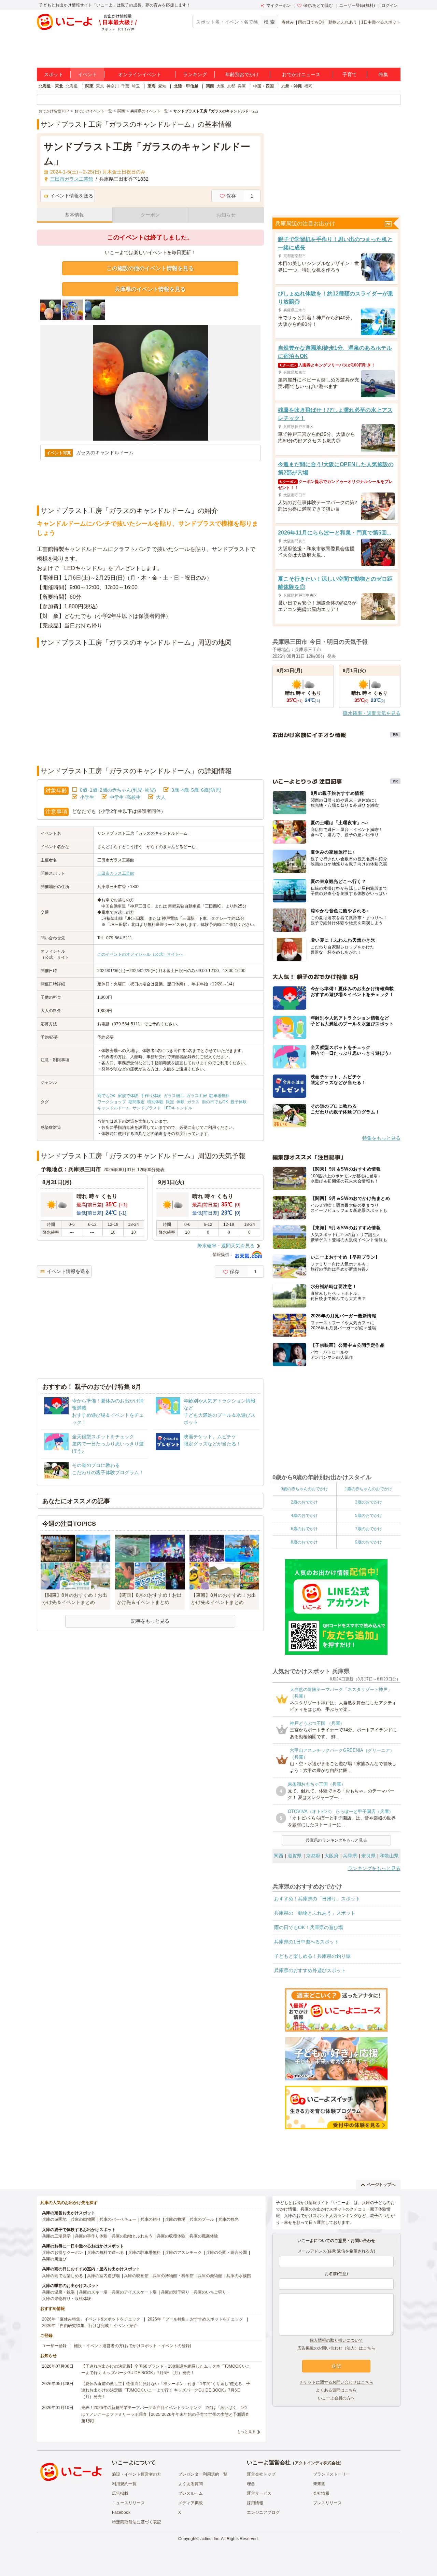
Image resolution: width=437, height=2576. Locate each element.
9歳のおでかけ (369, 1542)
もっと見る (246, 2432)
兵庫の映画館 (136, 2276)
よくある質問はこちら (336, 2390)
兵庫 (242, 86)
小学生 (87, 797)
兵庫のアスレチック (183, 2253)
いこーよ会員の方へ (336, 2398)
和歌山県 (389, 1856)
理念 (251, 2484)
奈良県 (368, 1856)
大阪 (221, 86)
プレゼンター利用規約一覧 (203, 2474)
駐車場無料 (220, 1096)
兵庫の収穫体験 (171, 2236)
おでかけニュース (301, 74)
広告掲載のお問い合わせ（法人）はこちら (336, 2348)
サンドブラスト (147, 1108)
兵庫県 (350, 1856)
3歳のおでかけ (369, 1502)
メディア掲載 (191, 2503)
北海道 (72, 86)
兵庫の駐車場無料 (144, 2253)
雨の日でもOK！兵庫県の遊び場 (309, 1927)
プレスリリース (327, 2503)
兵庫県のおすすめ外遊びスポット (310, 1970)
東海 (152, 86)
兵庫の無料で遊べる (105, 2253)
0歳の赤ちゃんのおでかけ (304, 1489)
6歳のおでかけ (304, 1529)
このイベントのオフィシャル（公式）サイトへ (140, 954)
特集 (383, 74)
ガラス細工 (174, 1096)
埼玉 (136, 86)
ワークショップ (112, 1102)
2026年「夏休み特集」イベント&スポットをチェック (91, 2319)
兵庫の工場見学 (56, 2236)
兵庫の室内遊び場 (103, 2276)
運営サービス (259, 2493)
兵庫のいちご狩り (210, 2292)
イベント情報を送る (72, 196)
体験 (181, 1102)
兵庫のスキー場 (93, 2292)
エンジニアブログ (263, 2512)
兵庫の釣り (151, 2219)
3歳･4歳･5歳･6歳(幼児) (196, 790)
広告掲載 (120, 2493)
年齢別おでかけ (242, 74)
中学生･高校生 (125, 797)
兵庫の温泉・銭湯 (58, 2292)
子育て (350, 74)
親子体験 (239, 1102)
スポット (54, 74)
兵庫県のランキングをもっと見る (336, 1840)
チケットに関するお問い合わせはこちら (336, 2382)
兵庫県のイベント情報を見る (150, 289)
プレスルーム (191, 2493)
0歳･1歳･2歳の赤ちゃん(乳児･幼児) (118, 790)
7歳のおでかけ (369, 1529)
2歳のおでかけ (304, 1502)
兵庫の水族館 (239, 2276)
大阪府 (332, 1856)
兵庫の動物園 (83, 2219)
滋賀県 (295, 1856)
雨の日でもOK (311, 22)
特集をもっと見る (381, 1138)
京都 (231, 86)
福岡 (308, 86)
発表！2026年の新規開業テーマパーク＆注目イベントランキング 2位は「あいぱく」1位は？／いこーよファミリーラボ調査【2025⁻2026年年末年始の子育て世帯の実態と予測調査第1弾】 (165, 2414)
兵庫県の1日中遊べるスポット (307, 1942)
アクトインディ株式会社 (317, 2463)
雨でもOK (106, 1096)
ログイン (390, 5)
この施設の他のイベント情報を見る (150, 268)
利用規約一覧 (124, 2484)
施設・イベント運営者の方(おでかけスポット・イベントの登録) (132, 2346)
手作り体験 (151, 1096)
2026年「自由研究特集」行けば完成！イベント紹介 (90, 2326)
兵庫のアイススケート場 (134, 2292)
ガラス (193, 1102)
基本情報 (74, 215)
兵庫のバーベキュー (118, 2219)
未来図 (319, 2484)
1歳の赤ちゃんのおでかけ (369, 1489)
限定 (170, 1102)
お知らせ (226, 215)
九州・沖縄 (292, 86)
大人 (161, 797)
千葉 (125, 86)
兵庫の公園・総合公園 (226, 2253)
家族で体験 (128, 1096)
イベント (87, 74)
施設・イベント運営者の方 (137, 2474)
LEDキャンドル (178, 1108)
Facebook (121, 2512)
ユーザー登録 (54, 2346)
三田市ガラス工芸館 (116, 873)
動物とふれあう (343, 22)
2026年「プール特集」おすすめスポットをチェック (195, 2319)
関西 (210, 86)
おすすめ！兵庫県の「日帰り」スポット (317, 1899)
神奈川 (113, 86)
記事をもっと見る (150, 1621)
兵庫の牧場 (175, 2219)
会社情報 (321, 2493)
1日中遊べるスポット (381, 22)
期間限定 (137, 1102)
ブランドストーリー (332, 2474)
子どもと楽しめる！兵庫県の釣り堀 (312, 1956)
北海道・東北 (51, 86)
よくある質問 (191, 2484)
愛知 (162, 86)
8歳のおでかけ (304, 1542)
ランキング (195, 74)
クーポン (150, 215)
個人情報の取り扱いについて (336, 2340)
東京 (100, 86)
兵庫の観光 (228, 2219)
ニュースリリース (128, 2503)
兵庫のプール (202, 2219)
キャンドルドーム (114, 1108)
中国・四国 (264, 86)
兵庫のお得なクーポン (62, 2253)
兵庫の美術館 (210, 2276)
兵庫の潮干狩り (175, 2292)
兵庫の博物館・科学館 (173, 2276)
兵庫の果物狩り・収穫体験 (67, 2299)
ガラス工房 (197, 1096)
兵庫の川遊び (54, 2259)
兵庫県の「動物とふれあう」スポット (315, 1913)
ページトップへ (381, 2185)
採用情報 (255, 2503)
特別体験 (155, 1102)
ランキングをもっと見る (374, 1868)
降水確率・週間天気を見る (226, 1246)
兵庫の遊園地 (54, 2219)
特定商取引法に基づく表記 (137, 2522)
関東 (89, 86)
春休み (288, 22)
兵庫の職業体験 (204, 2236)
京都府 (313, 1856)
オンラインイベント (140, 74)
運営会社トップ (261, 2474)
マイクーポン (279, 5)
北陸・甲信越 (186, 86)
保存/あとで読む (318, 5)
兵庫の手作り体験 (91, 2236)
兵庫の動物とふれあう (132, 2236)
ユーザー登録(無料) (357, 5)
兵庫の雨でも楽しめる (62, 2276)
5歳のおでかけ (369, 1515)
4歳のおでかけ (304, 1515)
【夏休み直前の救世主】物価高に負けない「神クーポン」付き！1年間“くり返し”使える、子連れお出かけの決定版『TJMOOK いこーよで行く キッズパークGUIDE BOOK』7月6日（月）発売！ (166, 2390)
